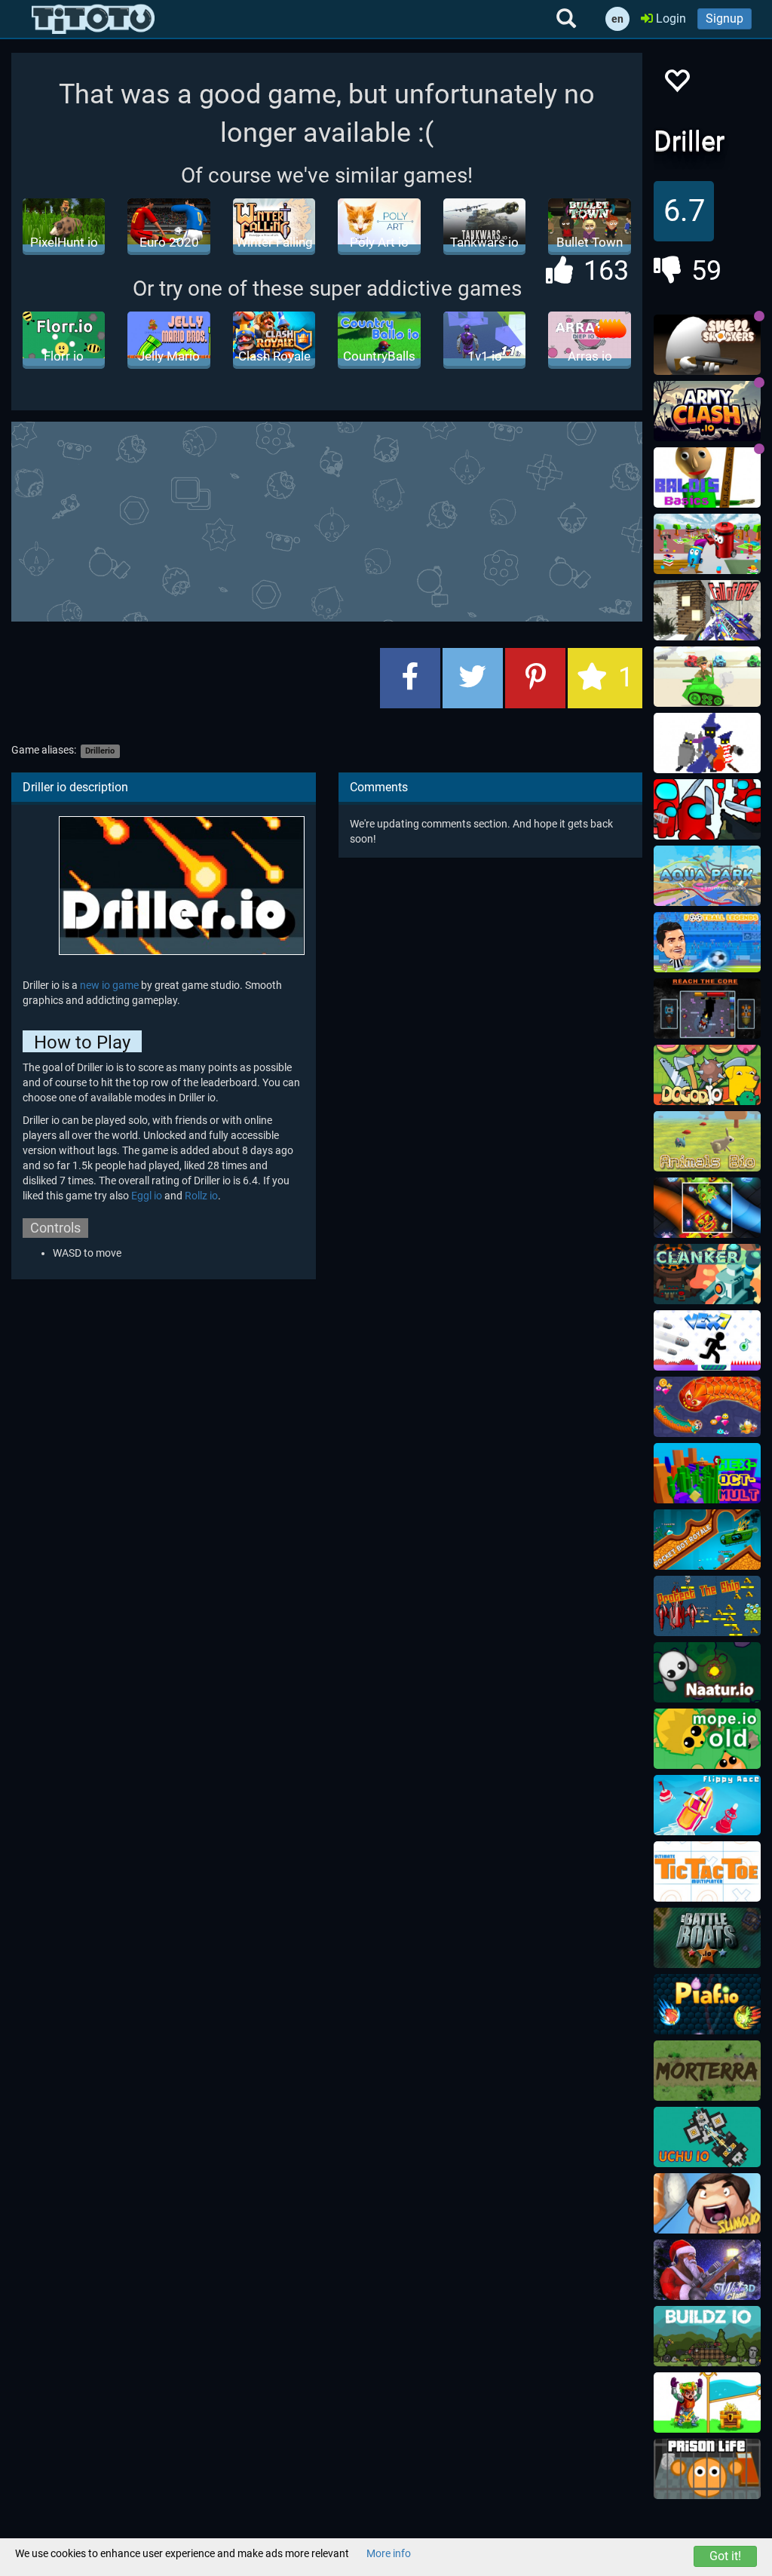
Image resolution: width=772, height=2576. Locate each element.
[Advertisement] (377, 520)
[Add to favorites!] (676, 85)
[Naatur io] (707, 1672)
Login (669, 18)
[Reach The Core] (707, 1009)
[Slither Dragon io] (707, 1208)
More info (389, 2553)
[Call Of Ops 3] (707, 610)
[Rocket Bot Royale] (707, 1540)
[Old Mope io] (707, 1739)
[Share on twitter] (473, 678)
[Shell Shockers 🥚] (707, 345)
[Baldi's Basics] (707, 477)
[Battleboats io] (707, 1938)
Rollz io (201, 1196)
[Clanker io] (707, 1274)
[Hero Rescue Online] (707, 2403)
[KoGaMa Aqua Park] (707, 876)
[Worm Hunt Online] (707, 1407)
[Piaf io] (707, 2004)
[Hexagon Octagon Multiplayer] (707, 1473)
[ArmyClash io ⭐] (707, 411)
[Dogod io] (707, 1075)
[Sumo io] (707, 2203)
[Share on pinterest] (535, 678)
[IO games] (93, 19)
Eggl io (147, 1196)
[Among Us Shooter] (707, 809)
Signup (725, 18)
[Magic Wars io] (707, 743)
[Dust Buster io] (707, 544)
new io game (109, 985)
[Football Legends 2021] (707, 942)
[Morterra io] (707, 2071)
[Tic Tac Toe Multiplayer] (707, 1871)
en (617, 19)
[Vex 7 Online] (707, 1340)
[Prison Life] (707, 2469)
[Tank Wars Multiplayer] (707, 677)
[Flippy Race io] (707, 1805)
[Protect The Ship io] (707, 1606)
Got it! (725, 2556)
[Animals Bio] (707, 1141)
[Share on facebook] (410, 678)
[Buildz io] (707, 2336)
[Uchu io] (707, 2137)
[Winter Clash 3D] (707, 2270)
